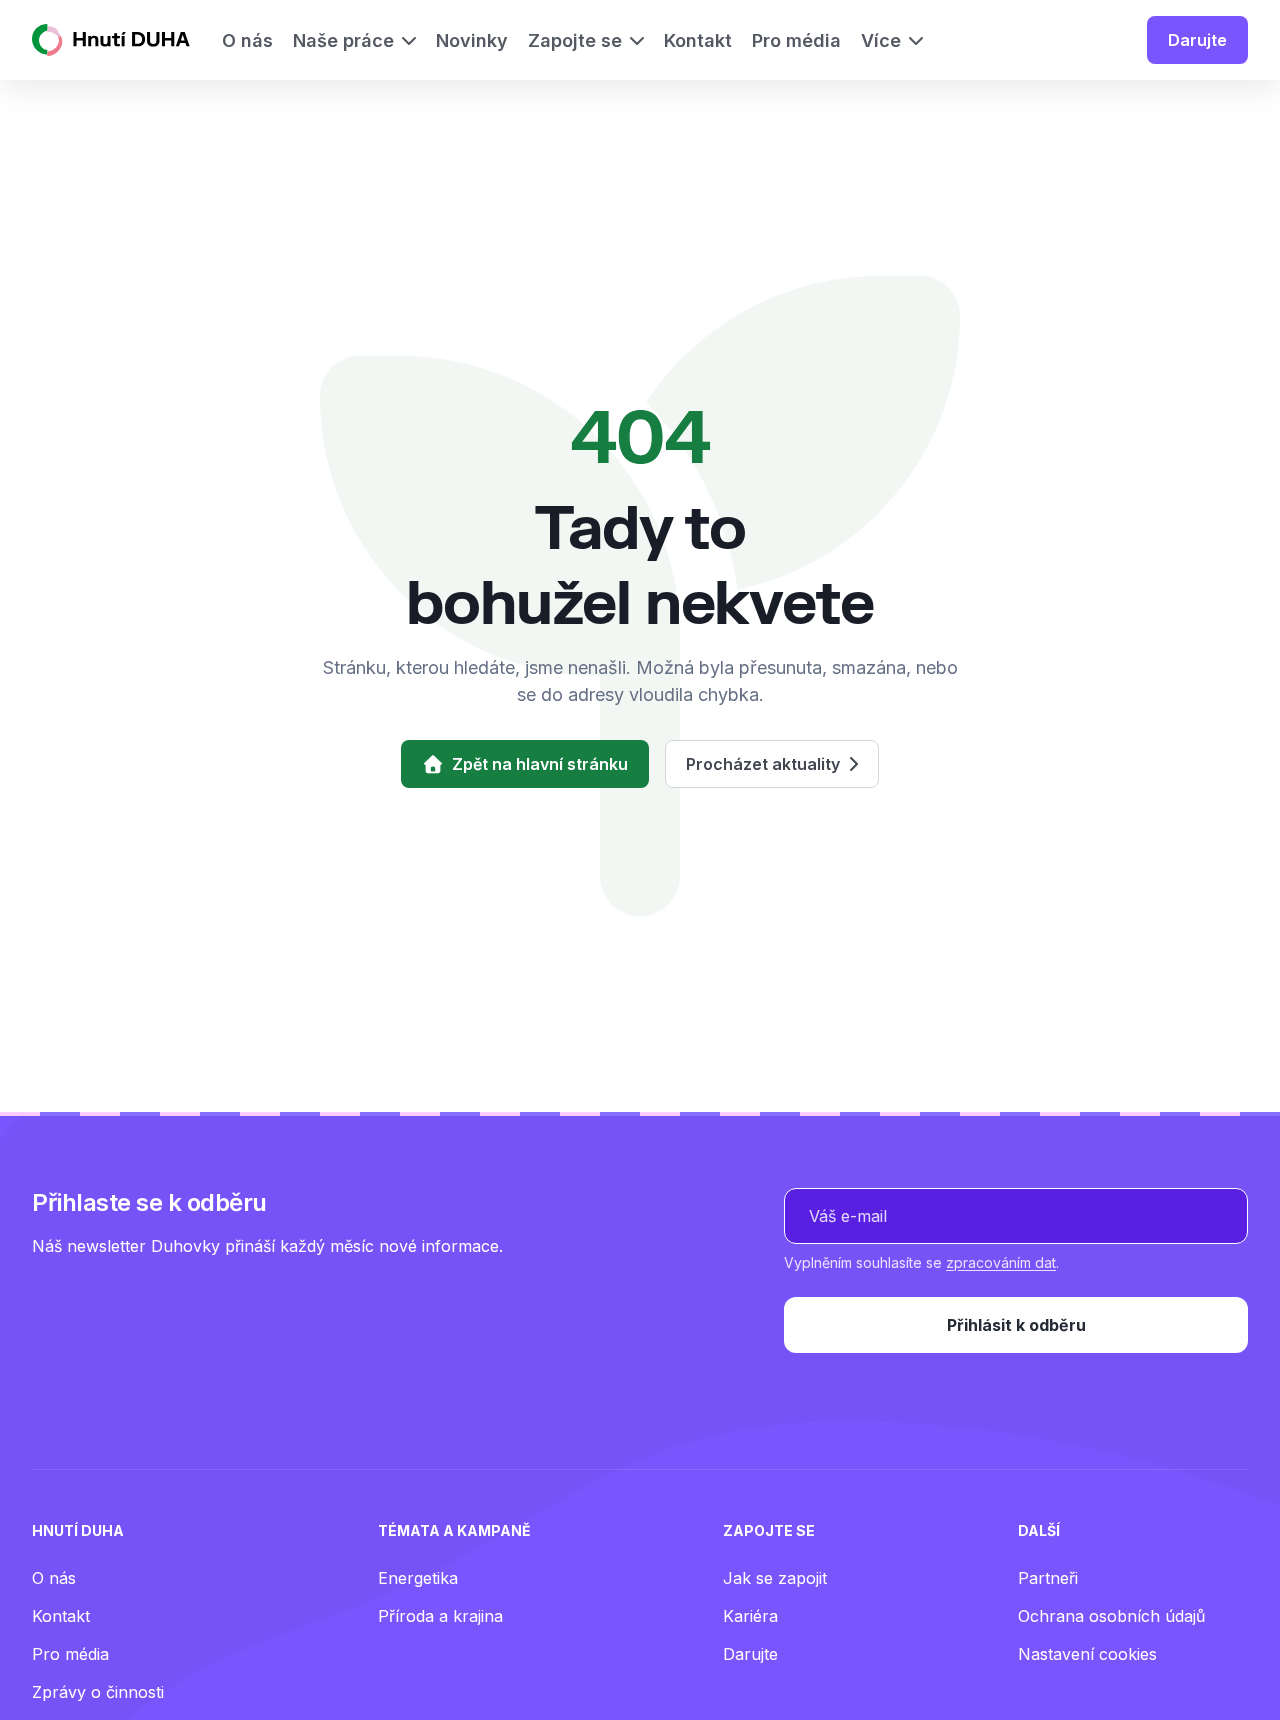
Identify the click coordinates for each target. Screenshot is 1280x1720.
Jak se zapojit (775, 1578)
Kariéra (750, 1616)
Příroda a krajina (440, 1616)
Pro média (70, 1654)
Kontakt (61, 1616)
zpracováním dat (1001, 1262)
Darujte (1197, 40)
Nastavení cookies (1087, 1654)
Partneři (1048, 1578)
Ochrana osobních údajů (1111, 1616)
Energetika (418, 1578)
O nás (54, 1578)
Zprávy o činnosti (98, 1692)
